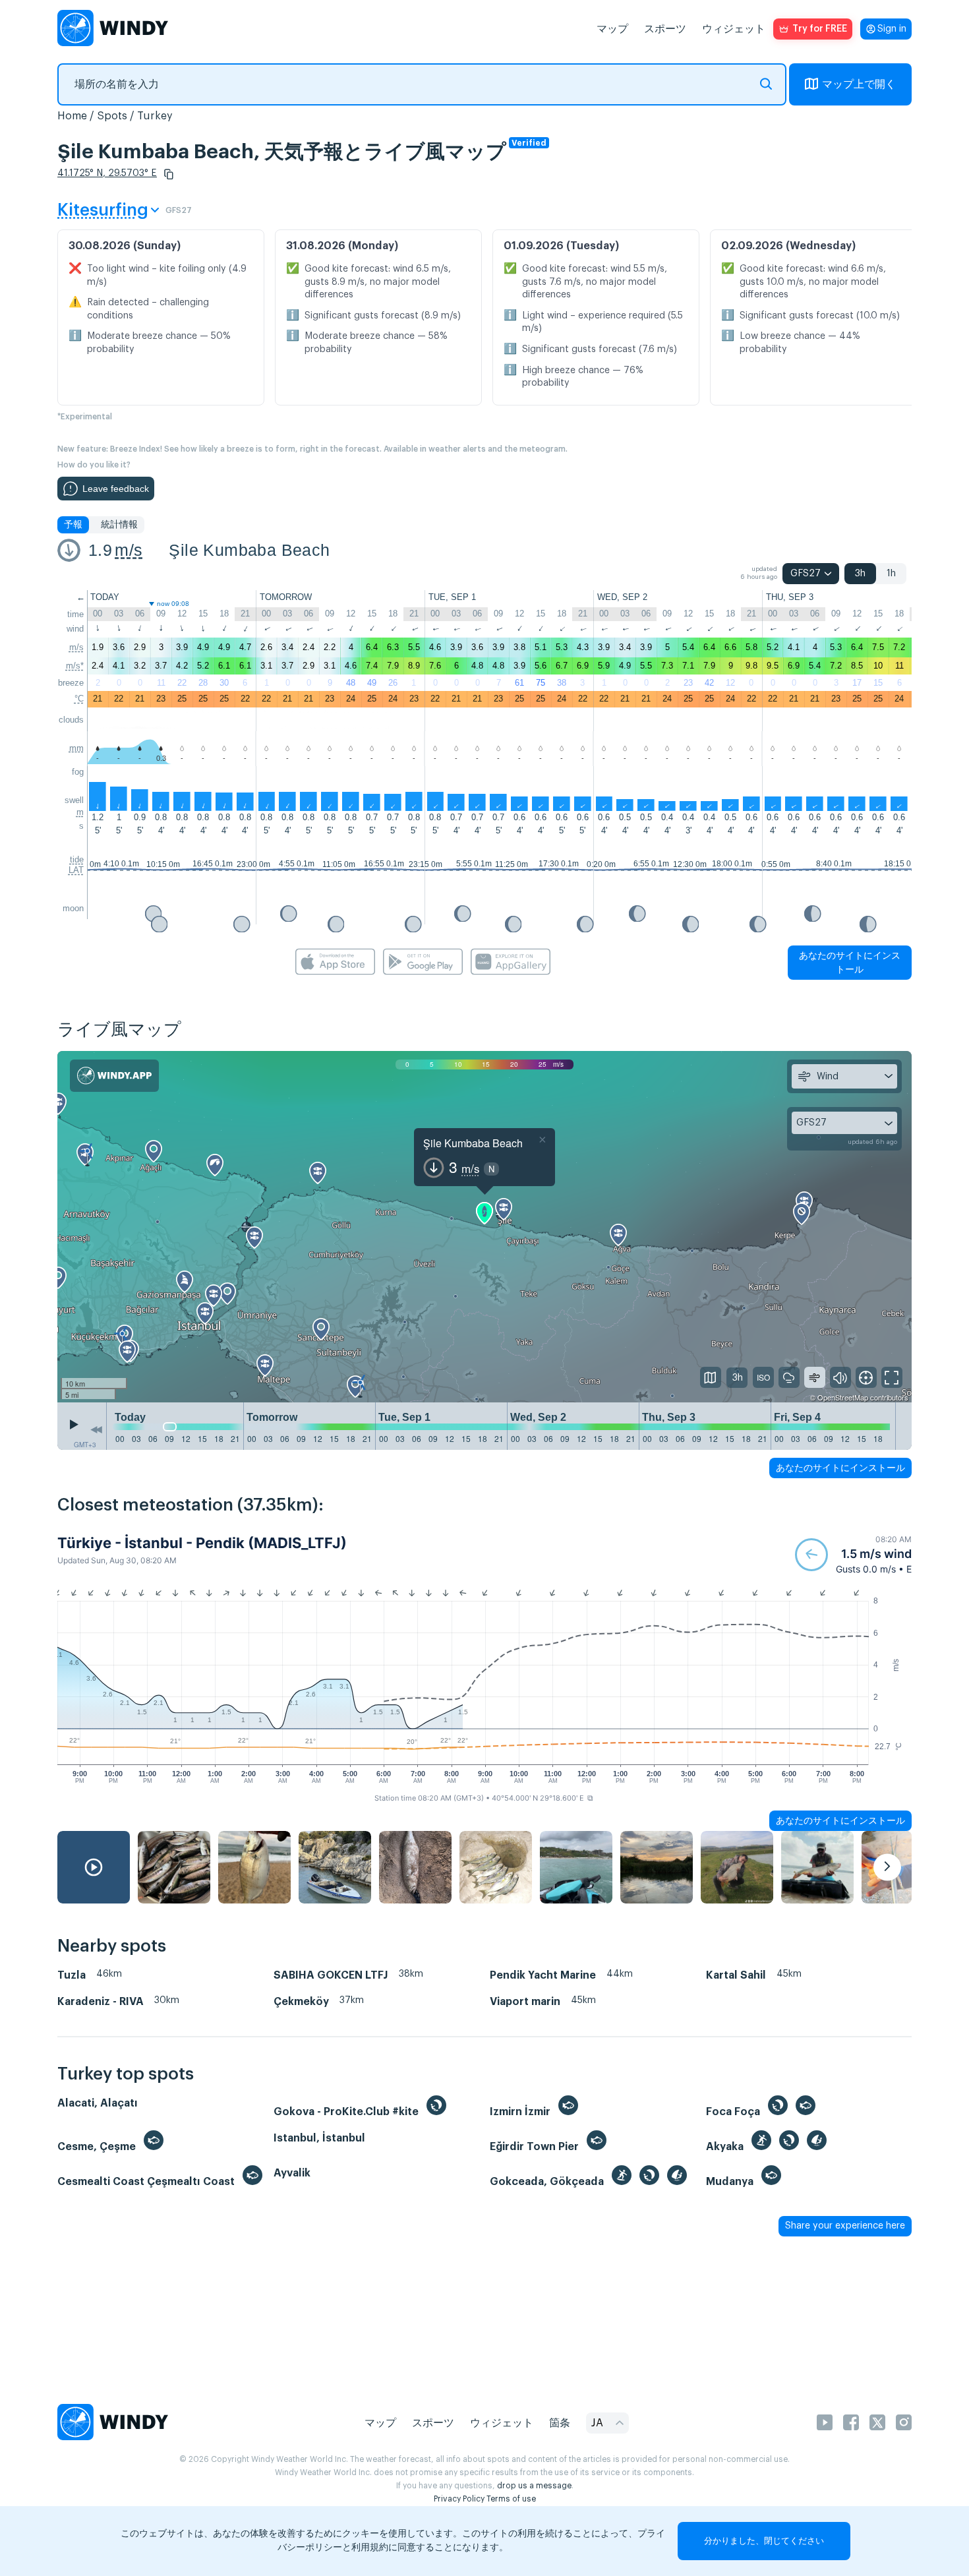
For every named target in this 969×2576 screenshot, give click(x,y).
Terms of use (511, 2499)
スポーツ (665, 29)
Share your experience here (845, 2226)
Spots (112, 116)
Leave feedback (116, 489)
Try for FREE (820, 29)
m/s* (75, 666)
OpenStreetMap (843, 1397)
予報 (73, 525)
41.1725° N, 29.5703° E (107, 173)
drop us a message (534, 2486)
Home (72, 116)
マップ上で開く (859, 84)
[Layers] (711, 1377)
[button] (169, 174)
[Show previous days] (96, 1429)
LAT (76, 870)
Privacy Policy (459, 2499)
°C (79, 699)
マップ (612, 29)
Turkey (155, 116)
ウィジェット (734, 29)
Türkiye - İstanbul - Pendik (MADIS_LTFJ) (202, 1543)
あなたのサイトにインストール (850, 962)
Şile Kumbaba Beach (249, 550)
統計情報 (119, 525)
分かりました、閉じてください (764, 2541)
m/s (129, 550)
